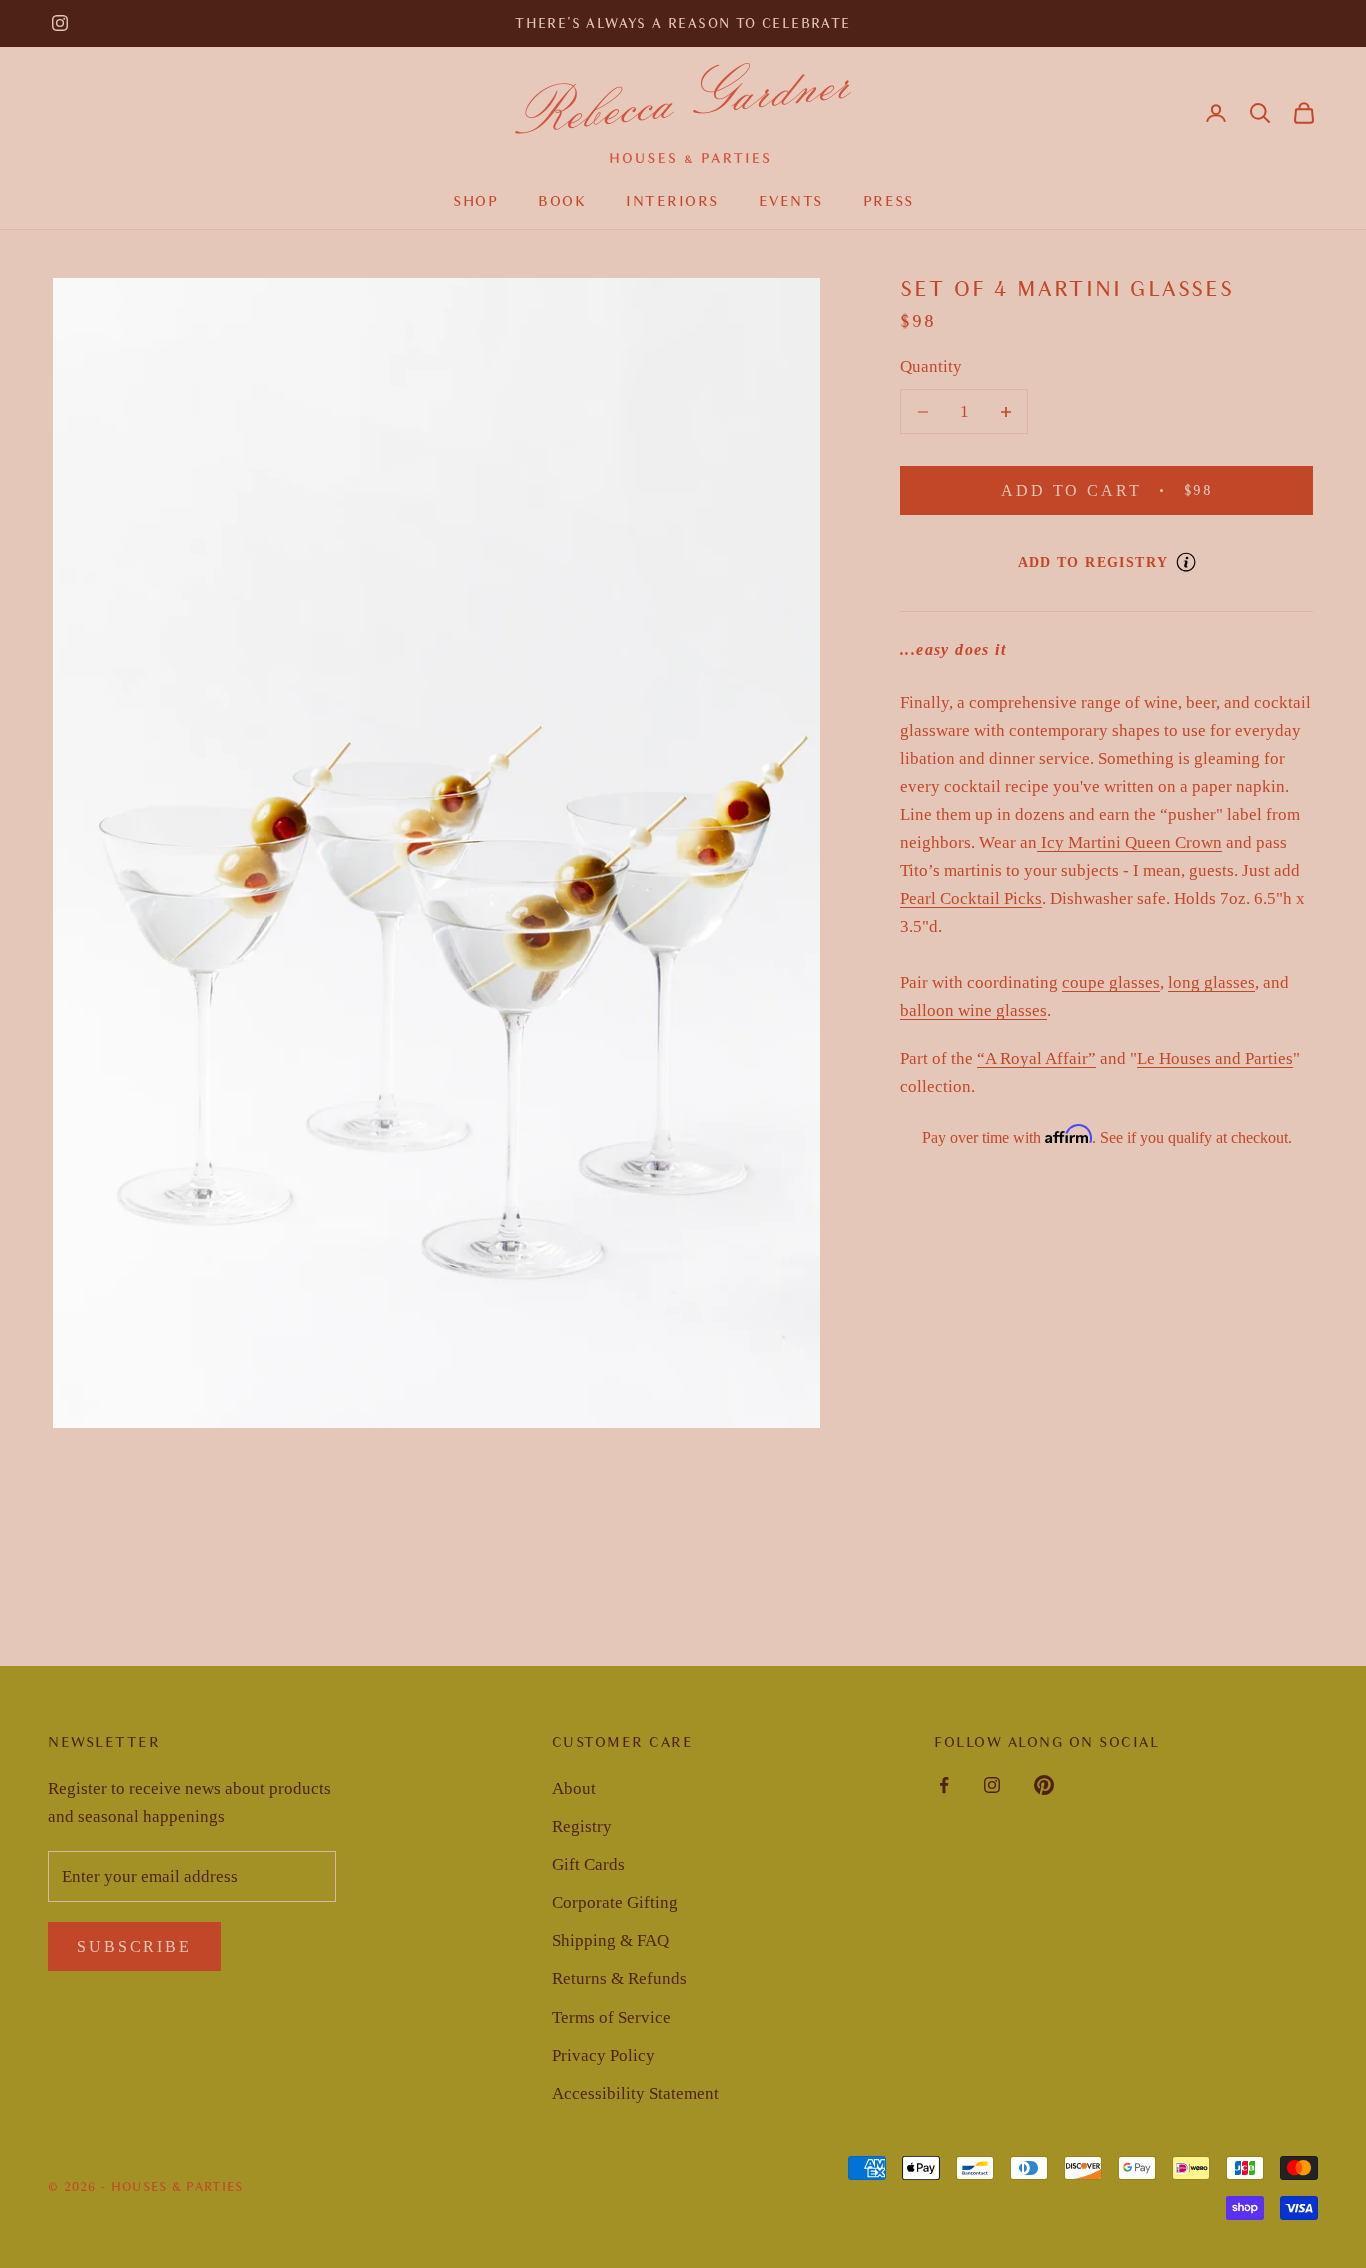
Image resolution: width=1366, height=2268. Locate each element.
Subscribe (134, 1946)
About (574, 1788)
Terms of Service (611, 2017)
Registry (582, 1826)
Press (888, 201)
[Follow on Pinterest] (1044, 1785)
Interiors (672, 201)
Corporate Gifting (615, 1902)
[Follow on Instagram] (60, 23)
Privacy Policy (603, 2055)
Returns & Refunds (619, 1978)
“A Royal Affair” (1036, 1058)
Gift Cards (588, 1864)
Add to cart (1136, 490)
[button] (1260, 113)
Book (562, 201)
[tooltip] (1186, 562)
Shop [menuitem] (475, 201)
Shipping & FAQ (610, 1940)
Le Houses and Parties (1215, 1058)
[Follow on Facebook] (944, 1785)
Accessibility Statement (635, 2093)
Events (791, 201)
